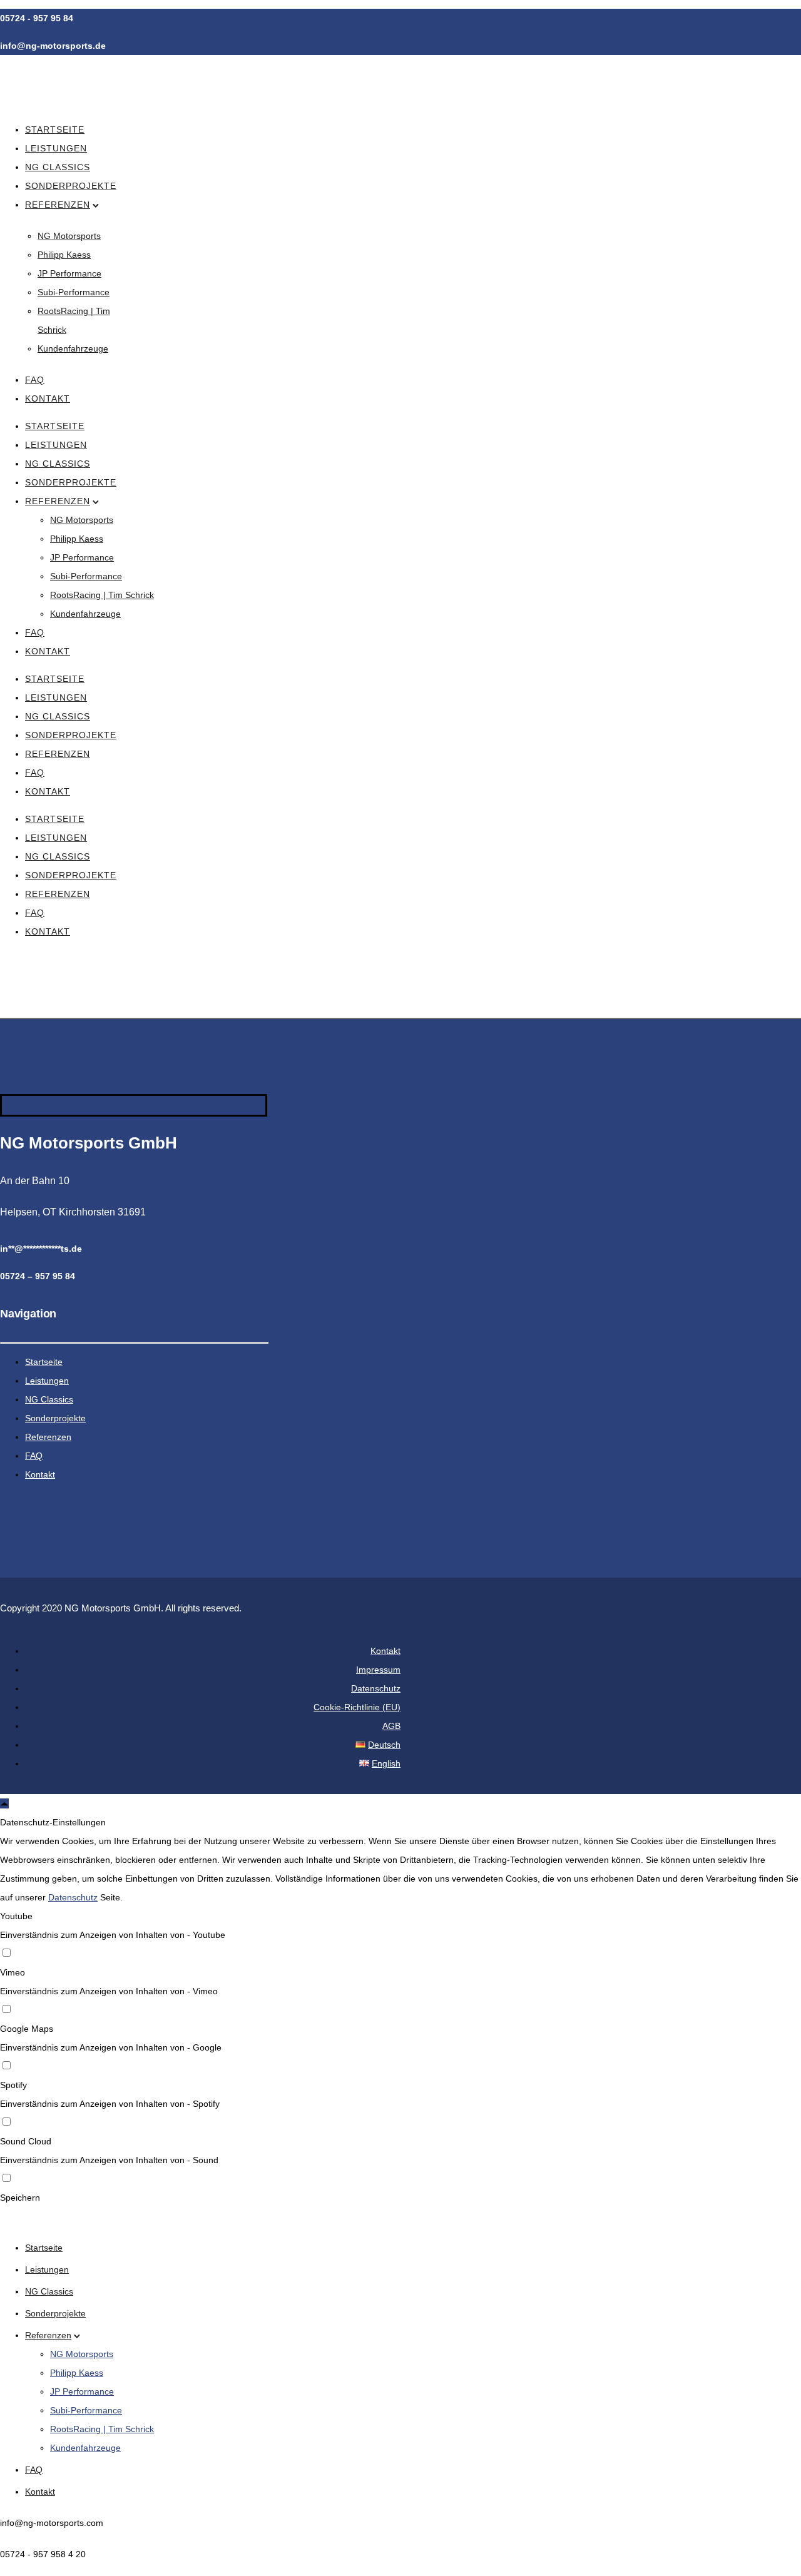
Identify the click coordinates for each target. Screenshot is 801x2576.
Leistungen (56, 148)
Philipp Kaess (64, 255)
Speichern (20, 2198)
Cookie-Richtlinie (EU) (357, 1707)
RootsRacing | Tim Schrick (102, 595)
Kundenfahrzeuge (73, 348)
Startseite (55, 129)
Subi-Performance (74, 292)
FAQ (35, 380)
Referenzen (58, 205)
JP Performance (69, 273)
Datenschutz (376, 1688)
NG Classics (58, 167)
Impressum (378, 1670)
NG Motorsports (69, 236)
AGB (391, 1726)
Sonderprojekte (71, 186)
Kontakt (48, 398)
